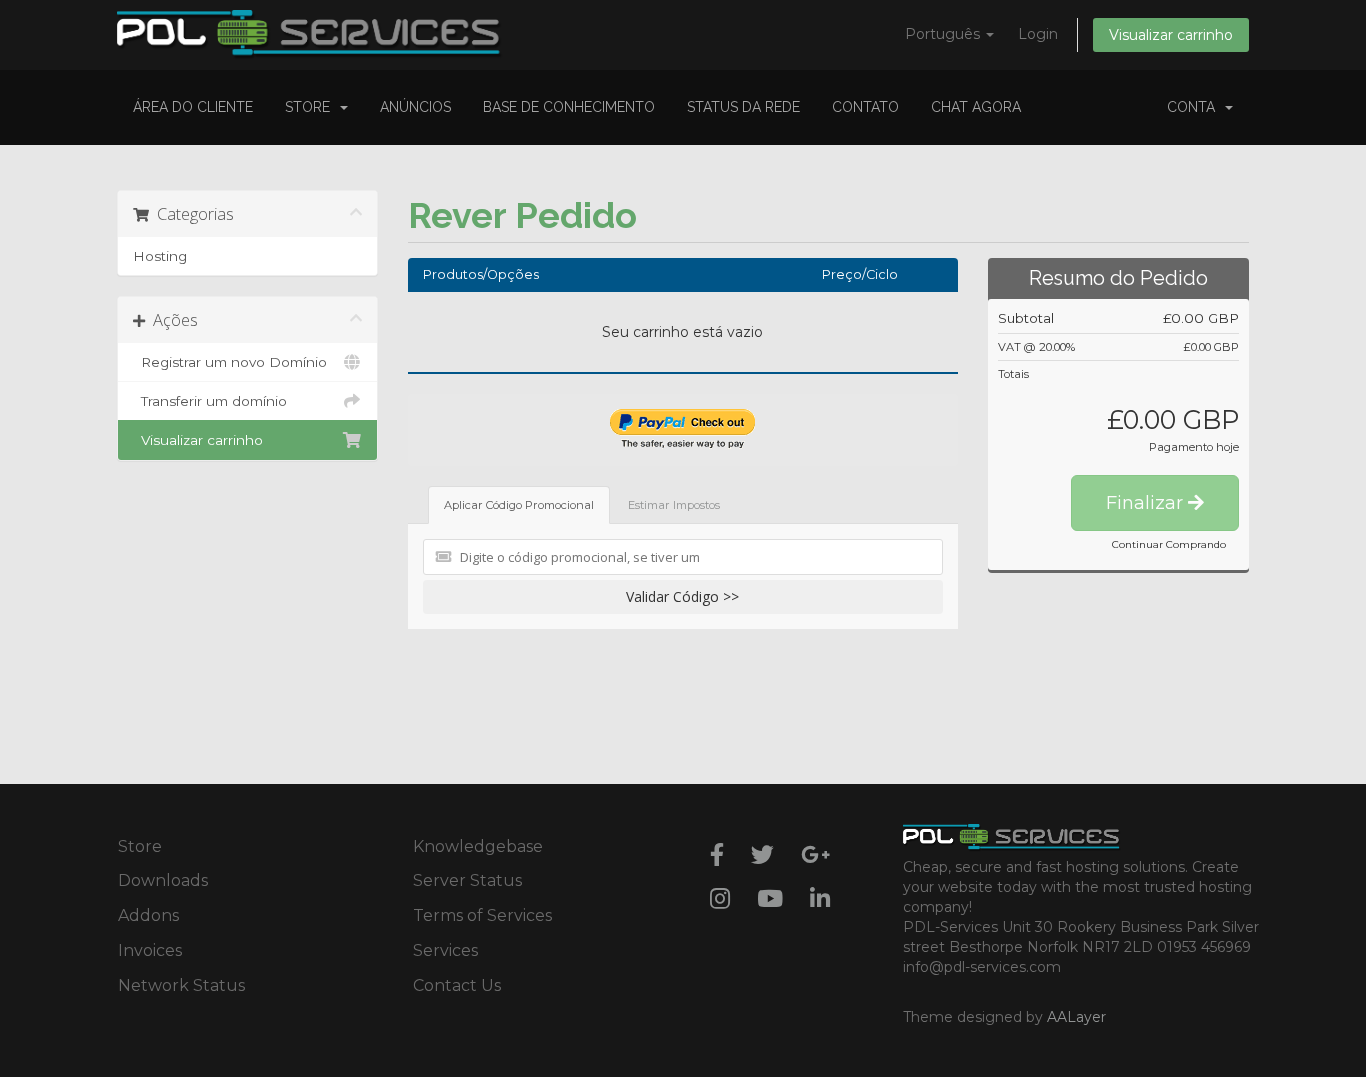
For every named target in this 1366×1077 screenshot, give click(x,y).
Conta (1195, 107)
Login (1038, 34)
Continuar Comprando (1169, 544)
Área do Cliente (193, 107)
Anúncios (415, 107)
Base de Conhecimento (569, 107)
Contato (865, 107)
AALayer (1076, 1017)
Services (445, 950)
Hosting (160, 256)
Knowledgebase (478, 846)
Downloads (163, 880)
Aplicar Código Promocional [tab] (519, 505)
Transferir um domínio (210, 401)
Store (311, 107)
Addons (148, 915)
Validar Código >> (682, 596)
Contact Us (457, 985)
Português (944, 34)
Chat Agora (976, 107)
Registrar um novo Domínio (230, 362)
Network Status (181, 985)
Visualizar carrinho (1171, 35)
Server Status (467, 880)
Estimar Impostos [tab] (674, 505)
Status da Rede (743, 107)
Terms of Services (482, 915)
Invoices (150, 950)
